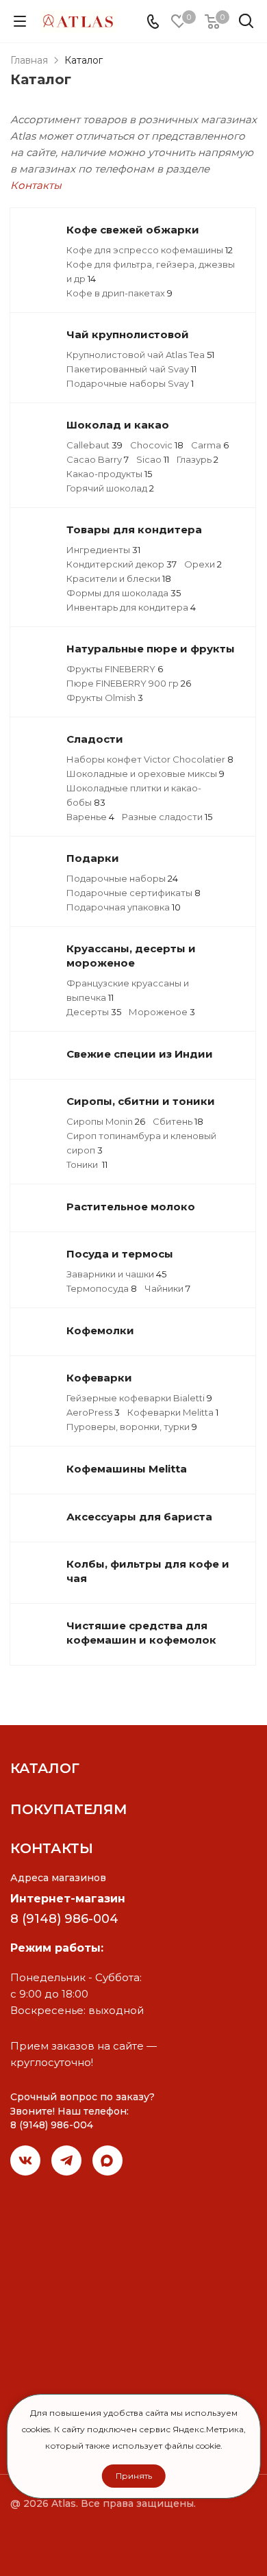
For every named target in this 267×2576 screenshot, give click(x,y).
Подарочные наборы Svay (130, 383)
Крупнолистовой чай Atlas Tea (140, 355)
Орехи (203, 564)
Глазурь (198, 459)
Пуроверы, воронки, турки (132, 1427)
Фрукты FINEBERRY (115, 669)
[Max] (107, 2160)
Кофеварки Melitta (173, 1412)
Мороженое (162, 1012)
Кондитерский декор (122, 564)
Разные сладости (167, 817)
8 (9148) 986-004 (64, 1919)
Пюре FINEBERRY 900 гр (129, 683)
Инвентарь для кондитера (131, 607)
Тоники (87, 1164)
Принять (134, 2476)
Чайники (167, 1288)
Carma (210, 445)
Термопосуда (102, 1288)
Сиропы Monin (106, 1121)
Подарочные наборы (122, 878)
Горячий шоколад (110, 488)
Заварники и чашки (116, 1274)
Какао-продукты (109, 474)
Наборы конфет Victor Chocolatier (150, 759)
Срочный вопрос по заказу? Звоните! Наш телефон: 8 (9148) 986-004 (82, 2111)
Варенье (90, 817)
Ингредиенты (103, 550)
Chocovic (157, 445)
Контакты (36, 185)
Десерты (94, 1012)
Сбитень (178, 1121)
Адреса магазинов (58, 1878)
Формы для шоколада (124, 593)
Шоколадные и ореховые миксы (145, 774)
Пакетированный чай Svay (131, 369)
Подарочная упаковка (124, 907)
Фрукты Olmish (105, 698)
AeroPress (93, 1412)
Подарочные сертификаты (133, 893)
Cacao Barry (98, 459)
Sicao (153, 459)
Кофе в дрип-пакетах (119, 293)
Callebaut (94, 445)
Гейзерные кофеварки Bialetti (139, 1398)
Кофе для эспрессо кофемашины (150, 250)
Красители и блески (119, 578)
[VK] (25, 2160)
